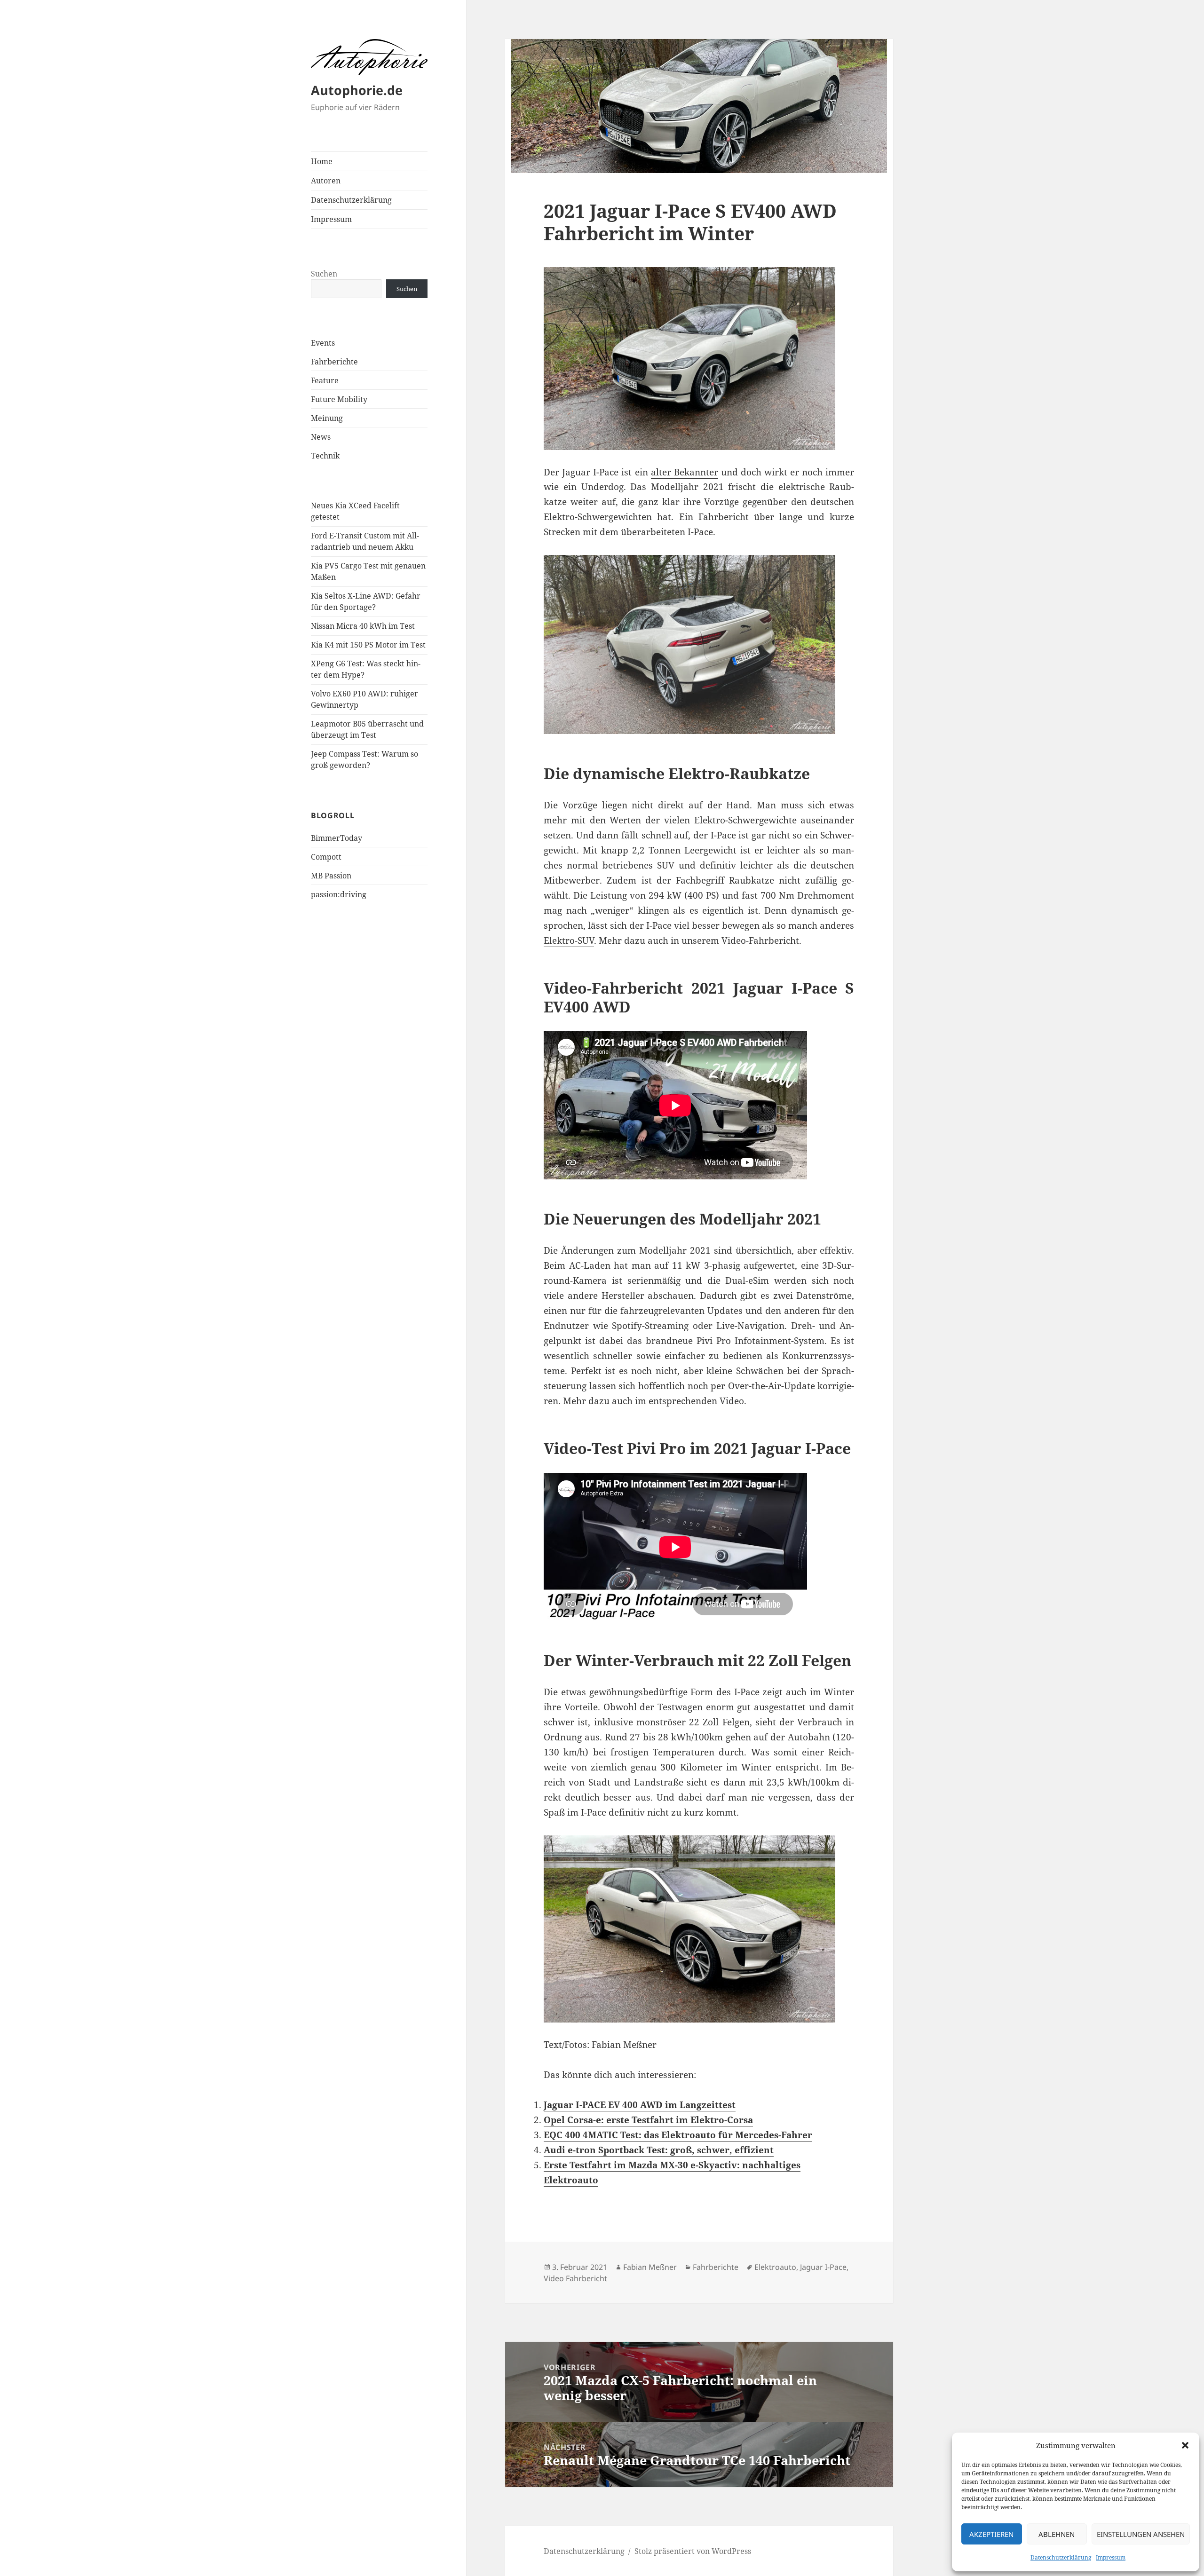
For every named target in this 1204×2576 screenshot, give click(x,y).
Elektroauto (775, 2267)
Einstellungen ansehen (1141, 2534)
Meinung (327, 418)
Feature (325, 380)
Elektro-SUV (569, 940)
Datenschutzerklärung (1061, 2557)
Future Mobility (339, 399)
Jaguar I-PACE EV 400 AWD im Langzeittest (640, 2105)
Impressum (1111, 2557)
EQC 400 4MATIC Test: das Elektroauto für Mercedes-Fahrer (678, 2135)
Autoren (326, 181)
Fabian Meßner (650, 2267)
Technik (325, 456)
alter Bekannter (685, 472)
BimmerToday (337, 838)
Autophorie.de (357, 90)
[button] (1185, 2445)
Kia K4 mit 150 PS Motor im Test (368, 645)
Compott (326, 857)
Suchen (324, 274)
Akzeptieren (991, 2534)
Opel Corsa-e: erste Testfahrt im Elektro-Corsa (648, 2120)
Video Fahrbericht (575, 2278)
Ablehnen (1057, 2534)
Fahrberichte (334, 362)
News (321, 437)
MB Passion (331, 876)
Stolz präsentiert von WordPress (693, 2551)
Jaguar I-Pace (823, 2267)
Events (323, 343)
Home (322, 161)
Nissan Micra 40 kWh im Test (363, 626)
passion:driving (339, 894)
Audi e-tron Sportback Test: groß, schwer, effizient (659, 2150)
